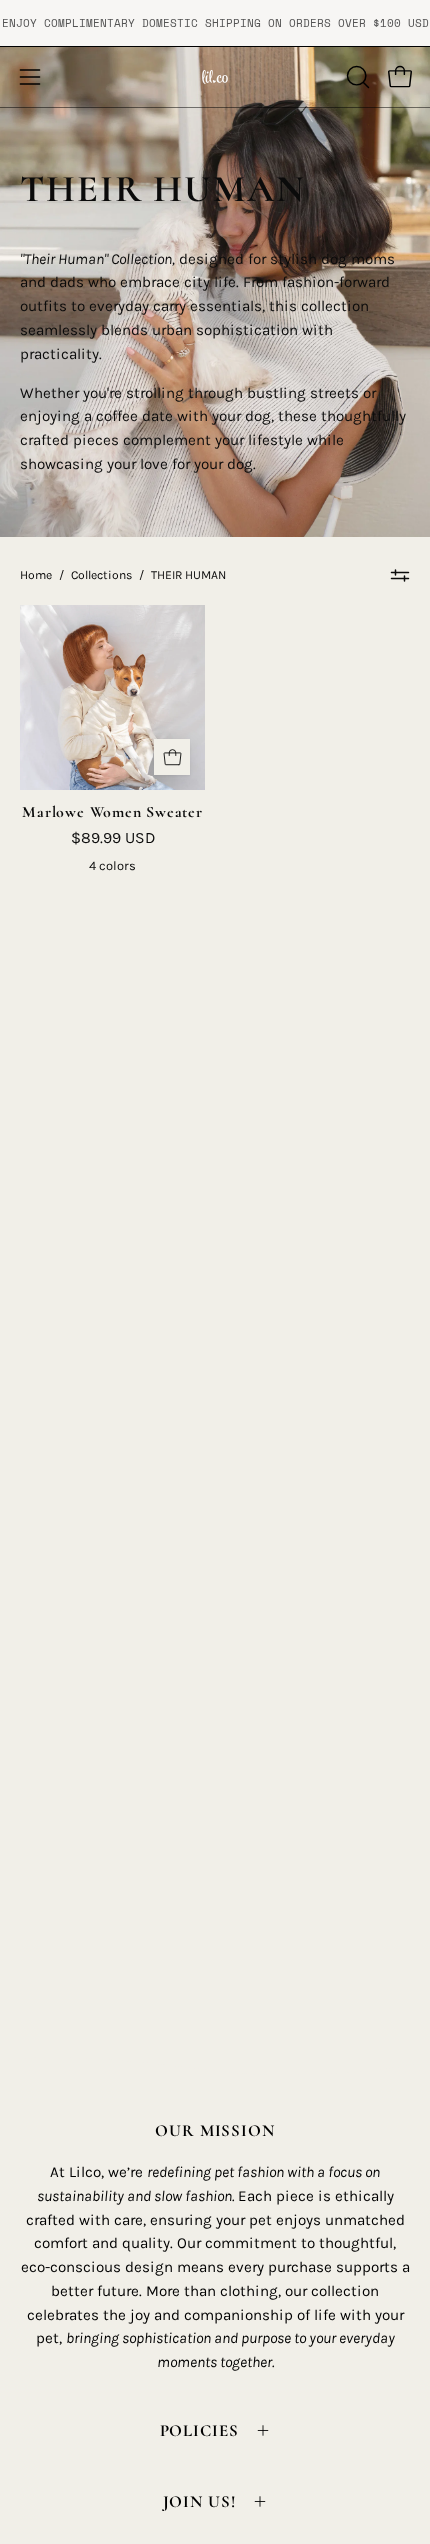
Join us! (199, 2501)
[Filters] (400, 575)
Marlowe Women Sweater (112, 813)
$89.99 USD (113, 838)
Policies (199, 2430)
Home (36, 575)
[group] (215, 23)
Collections (101, 575)
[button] (356, 77)
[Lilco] (215, 77)
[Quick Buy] (172, 757)
